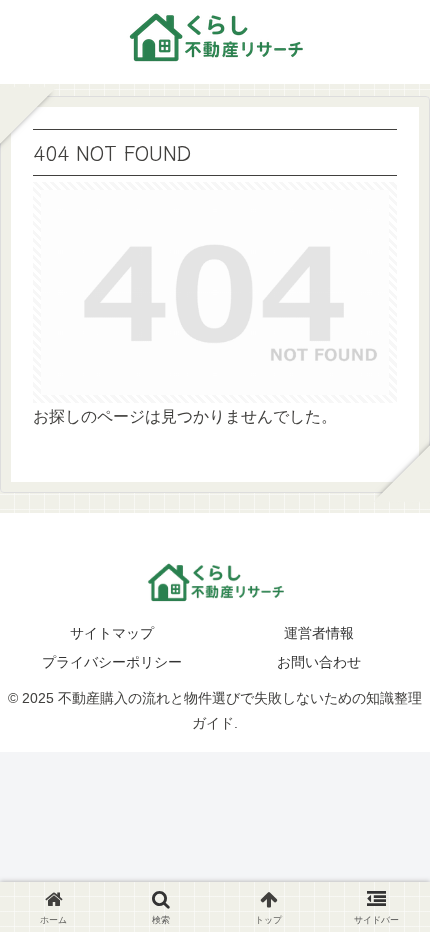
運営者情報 (319, 633)
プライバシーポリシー (112, 662)
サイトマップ (112, 633)
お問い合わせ (319, 662)
